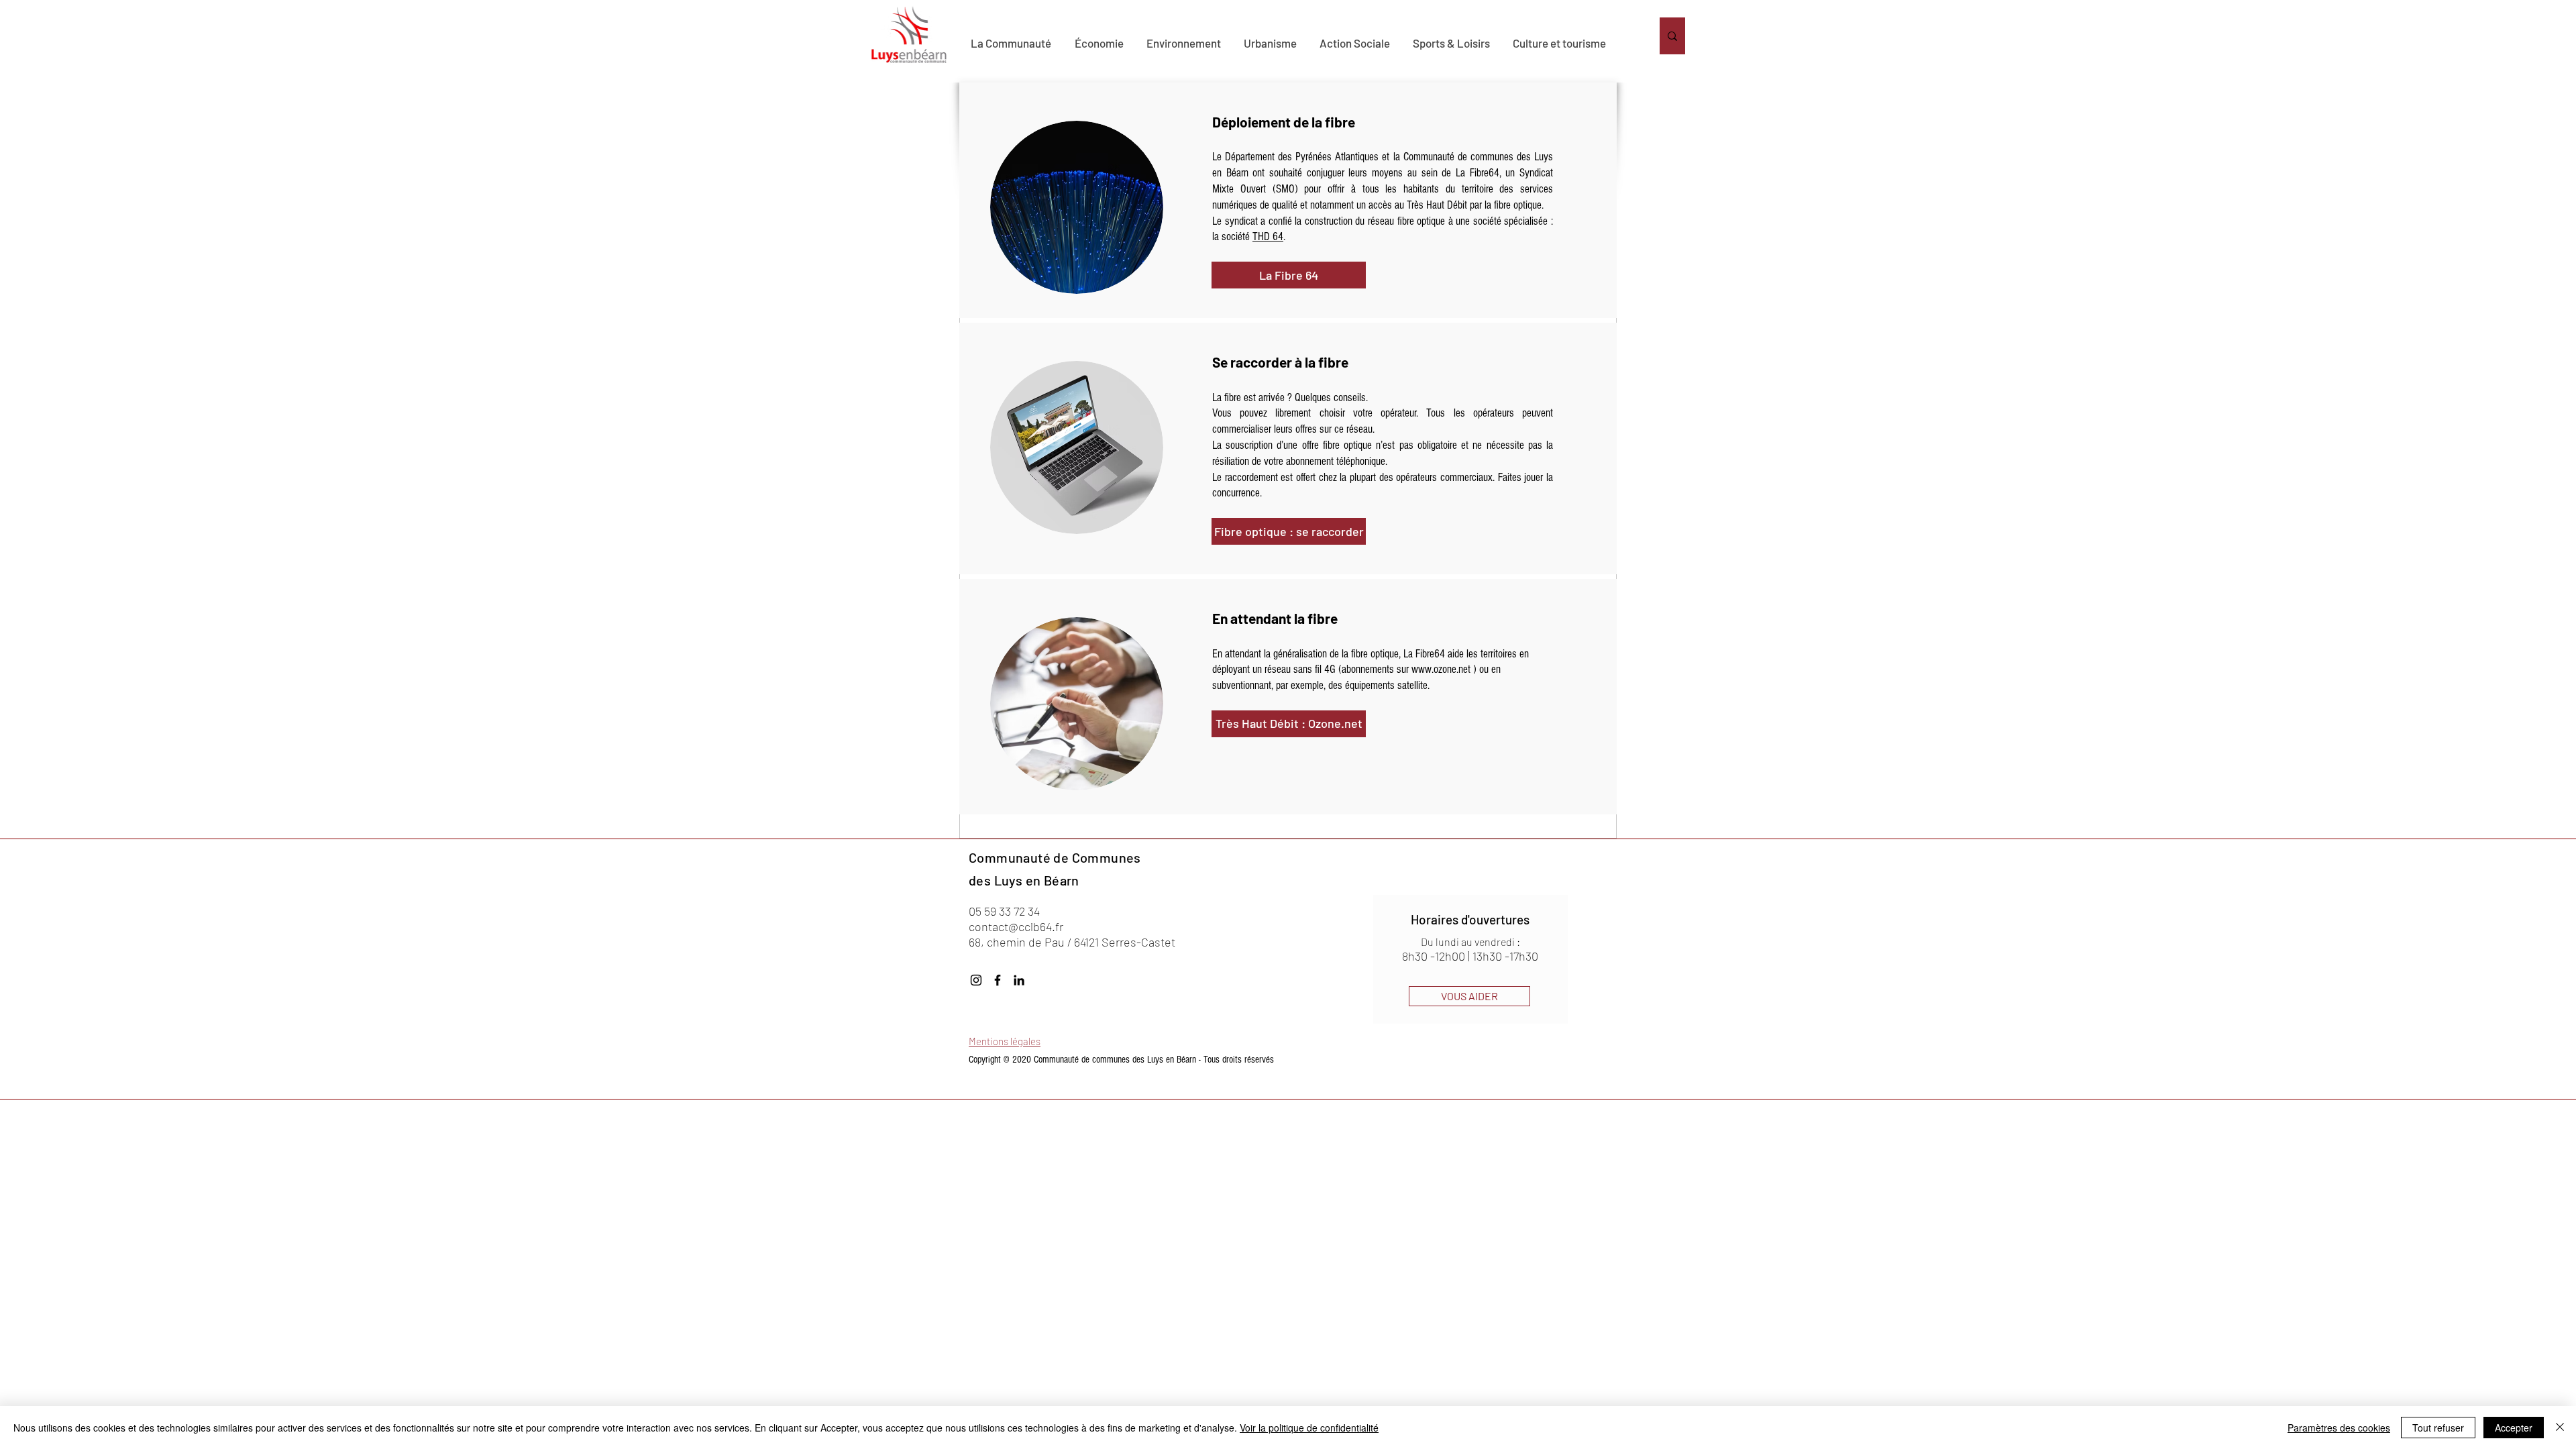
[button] (1077, 207)
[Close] (2560, 1428)
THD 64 (1268, 236)
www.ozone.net (1441, 669)
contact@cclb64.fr (1016, 926)
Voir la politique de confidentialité (1309, 1428)
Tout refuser (2438, 1428)
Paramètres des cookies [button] (2339, 1428)
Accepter (2514, 1428)
